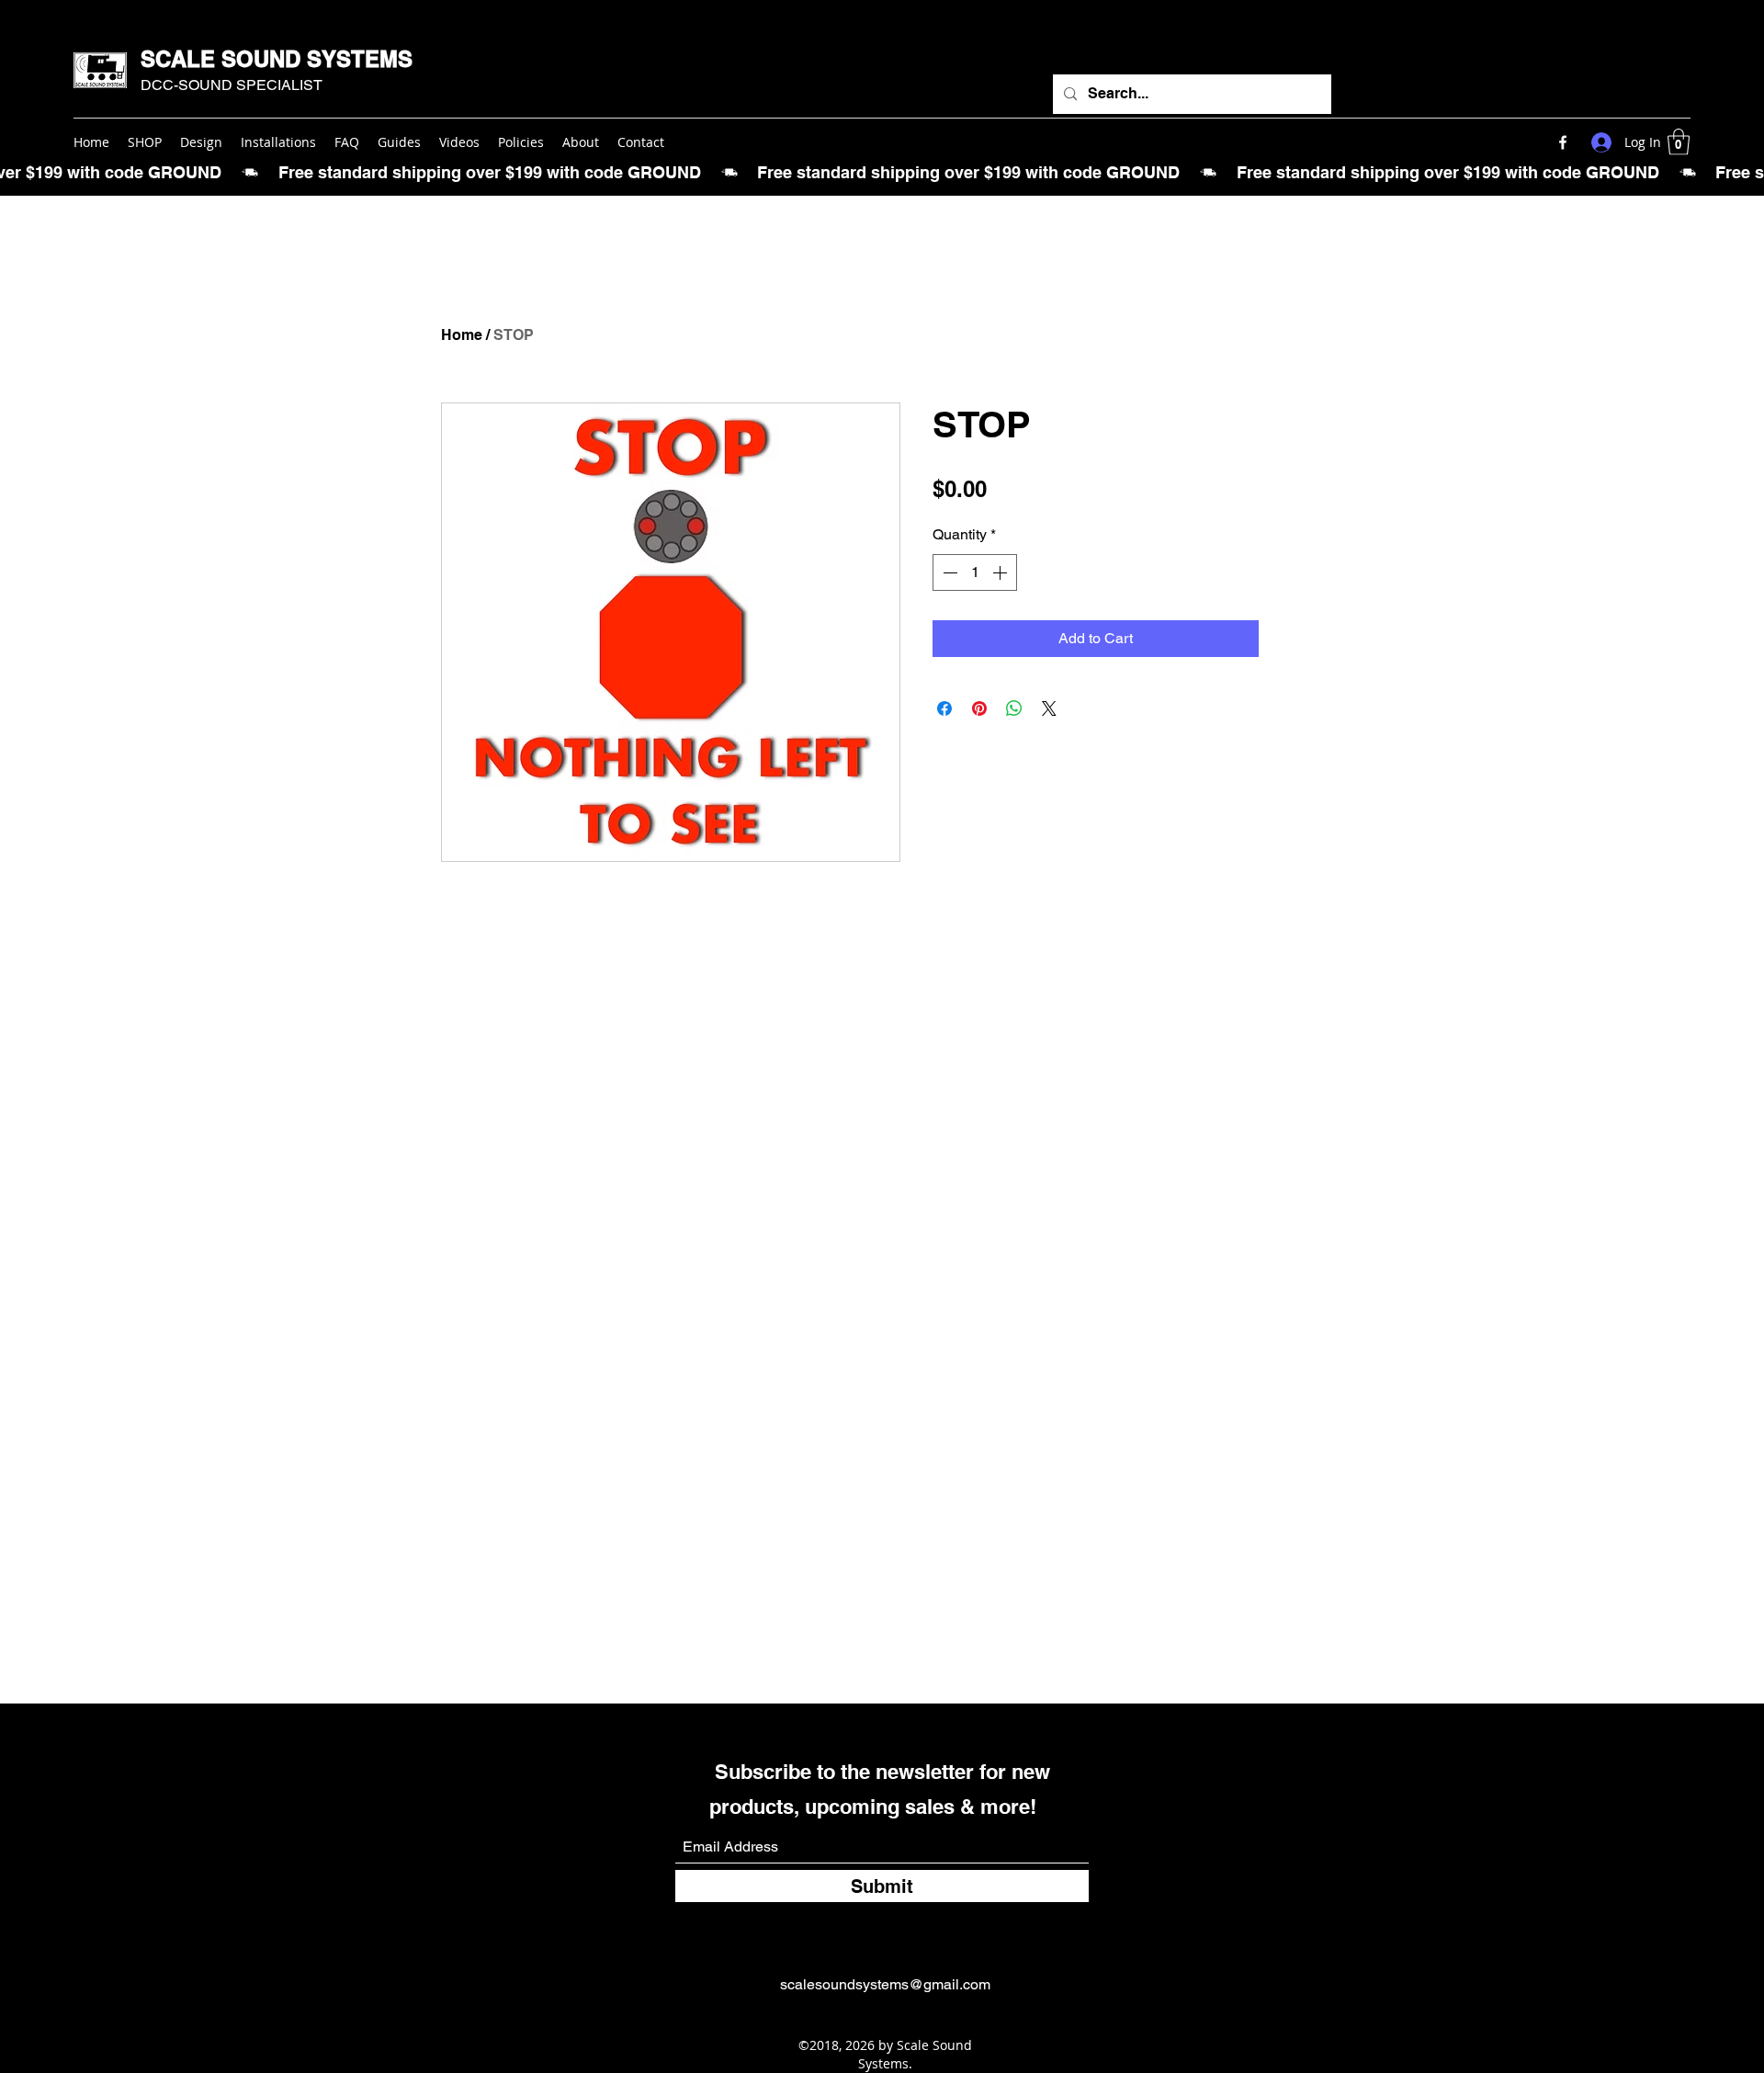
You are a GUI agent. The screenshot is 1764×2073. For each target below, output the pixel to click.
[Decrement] (948, 572)
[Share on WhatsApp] (1014, 708)
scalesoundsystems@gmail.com (885, 1984)
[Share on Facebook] (944, 708)
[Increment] (1001, 572)
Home (462, 335)
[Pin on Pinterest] (979, 708)
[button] (1679, 142)
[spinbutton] (975, 572)
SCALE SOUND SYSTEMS (277, 59)
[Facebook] (1563, 142)
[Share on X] (1049, 708)
